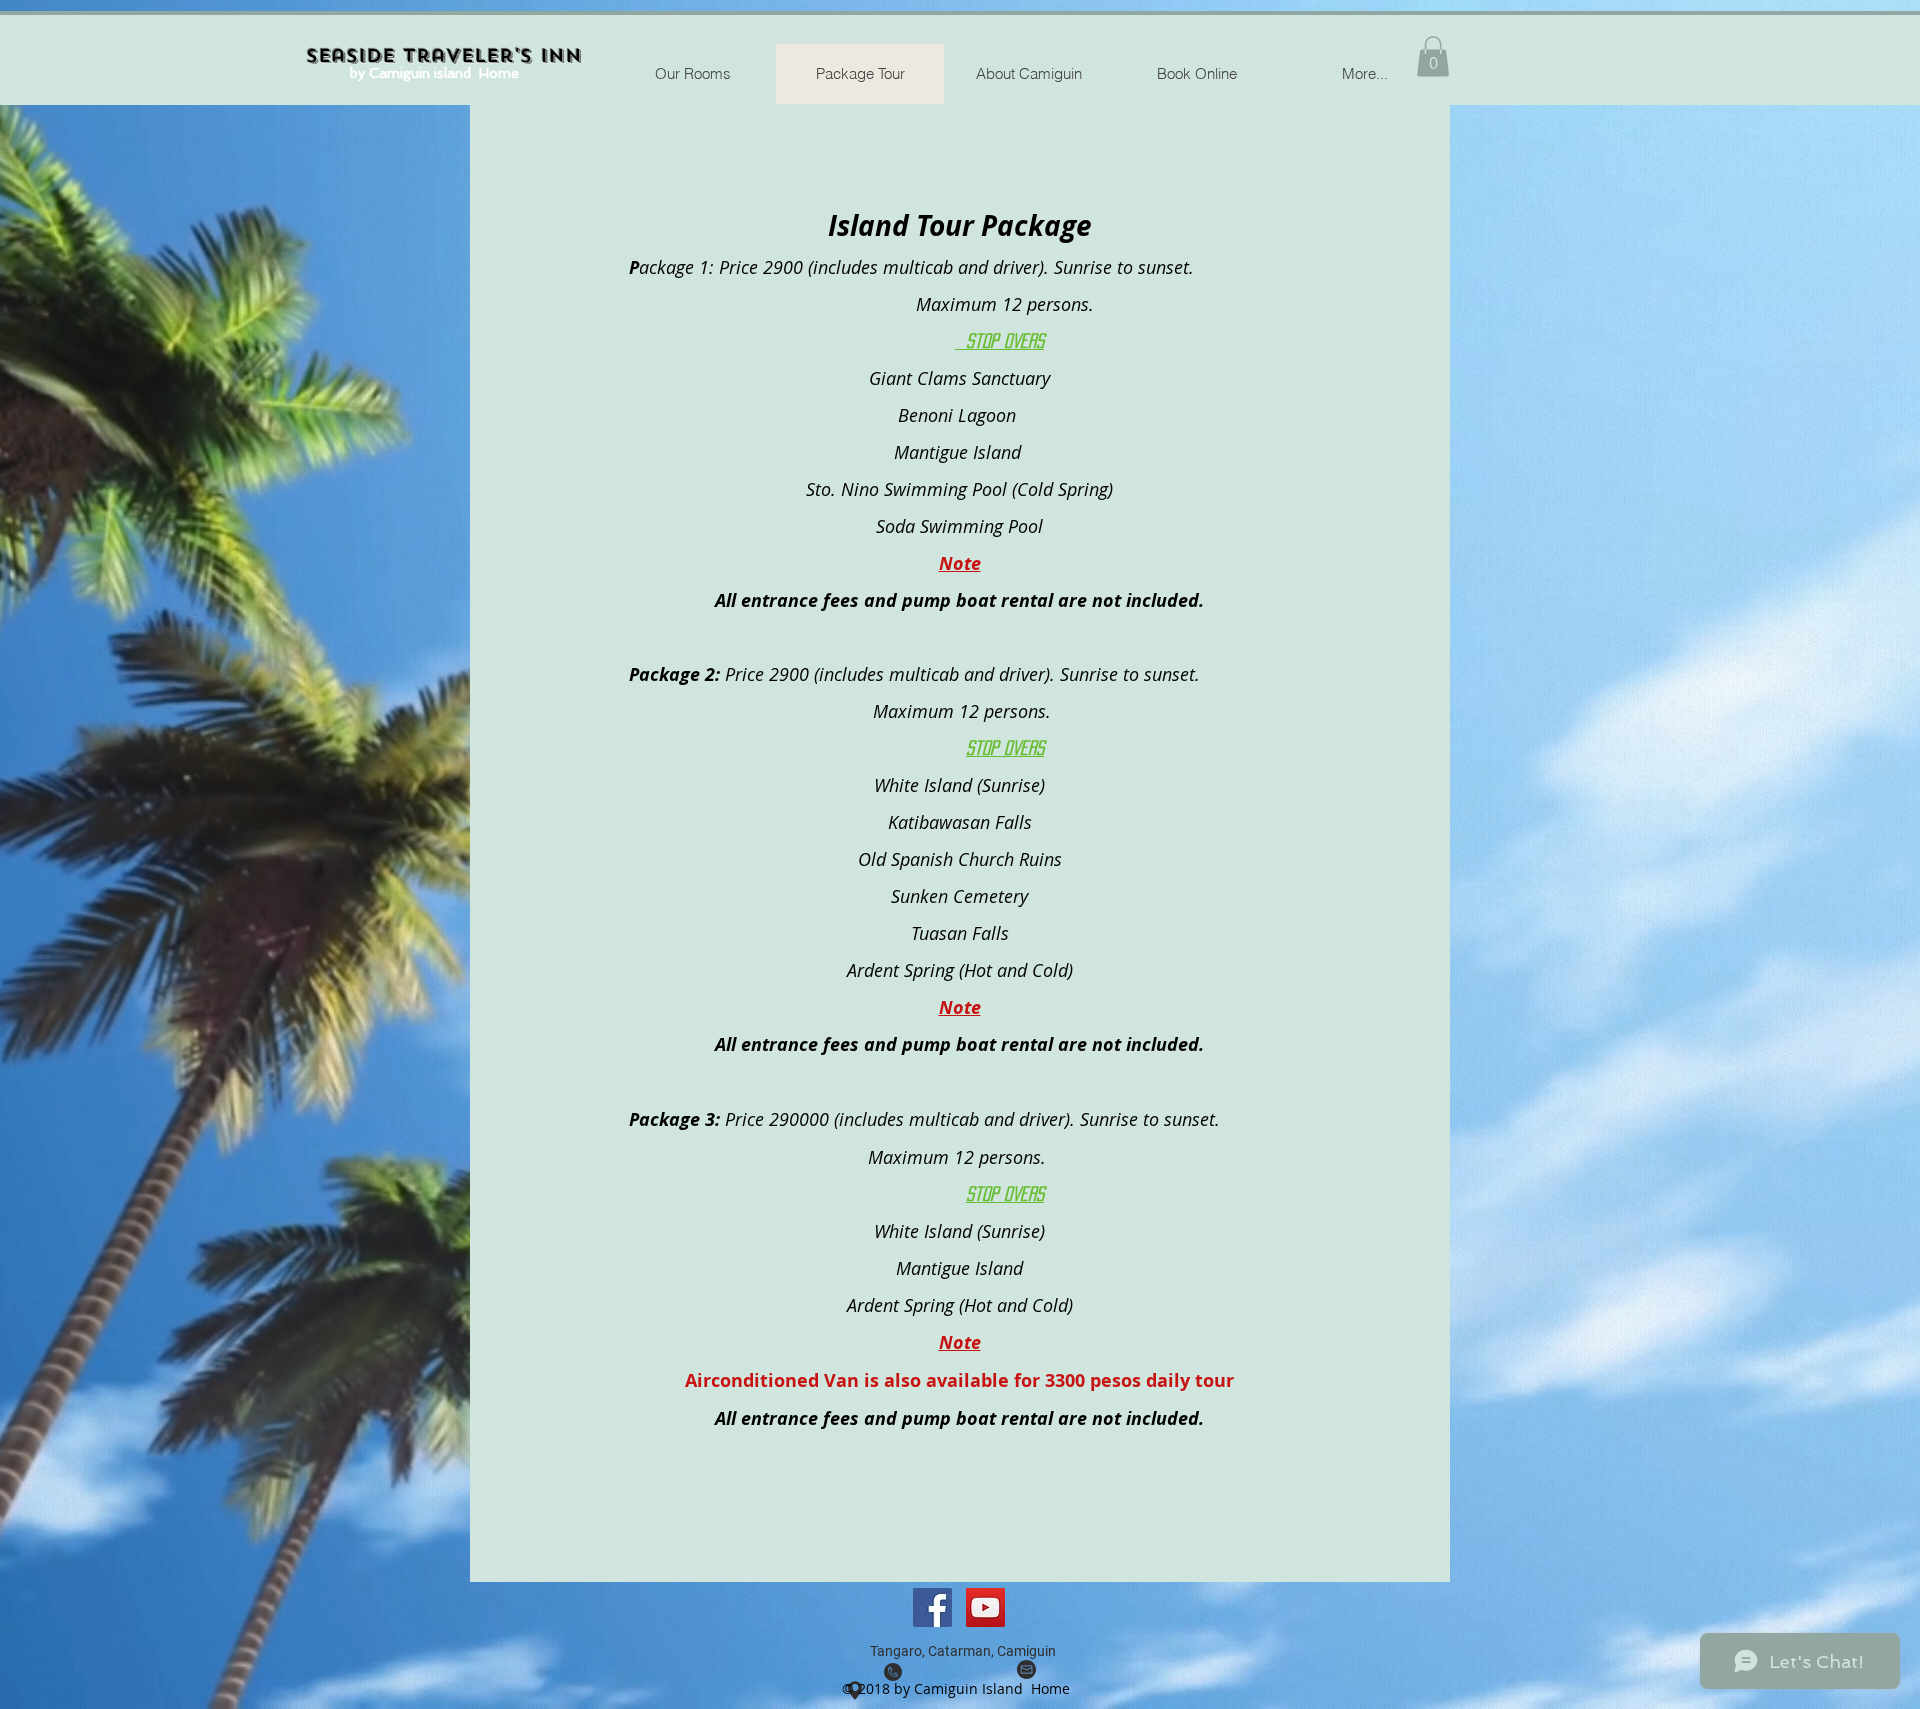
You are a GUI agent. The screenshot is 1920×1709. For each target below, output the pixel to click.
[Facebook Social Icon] (932, 1607)
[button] (1433, 56)
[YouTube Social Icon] (985, 1607)
